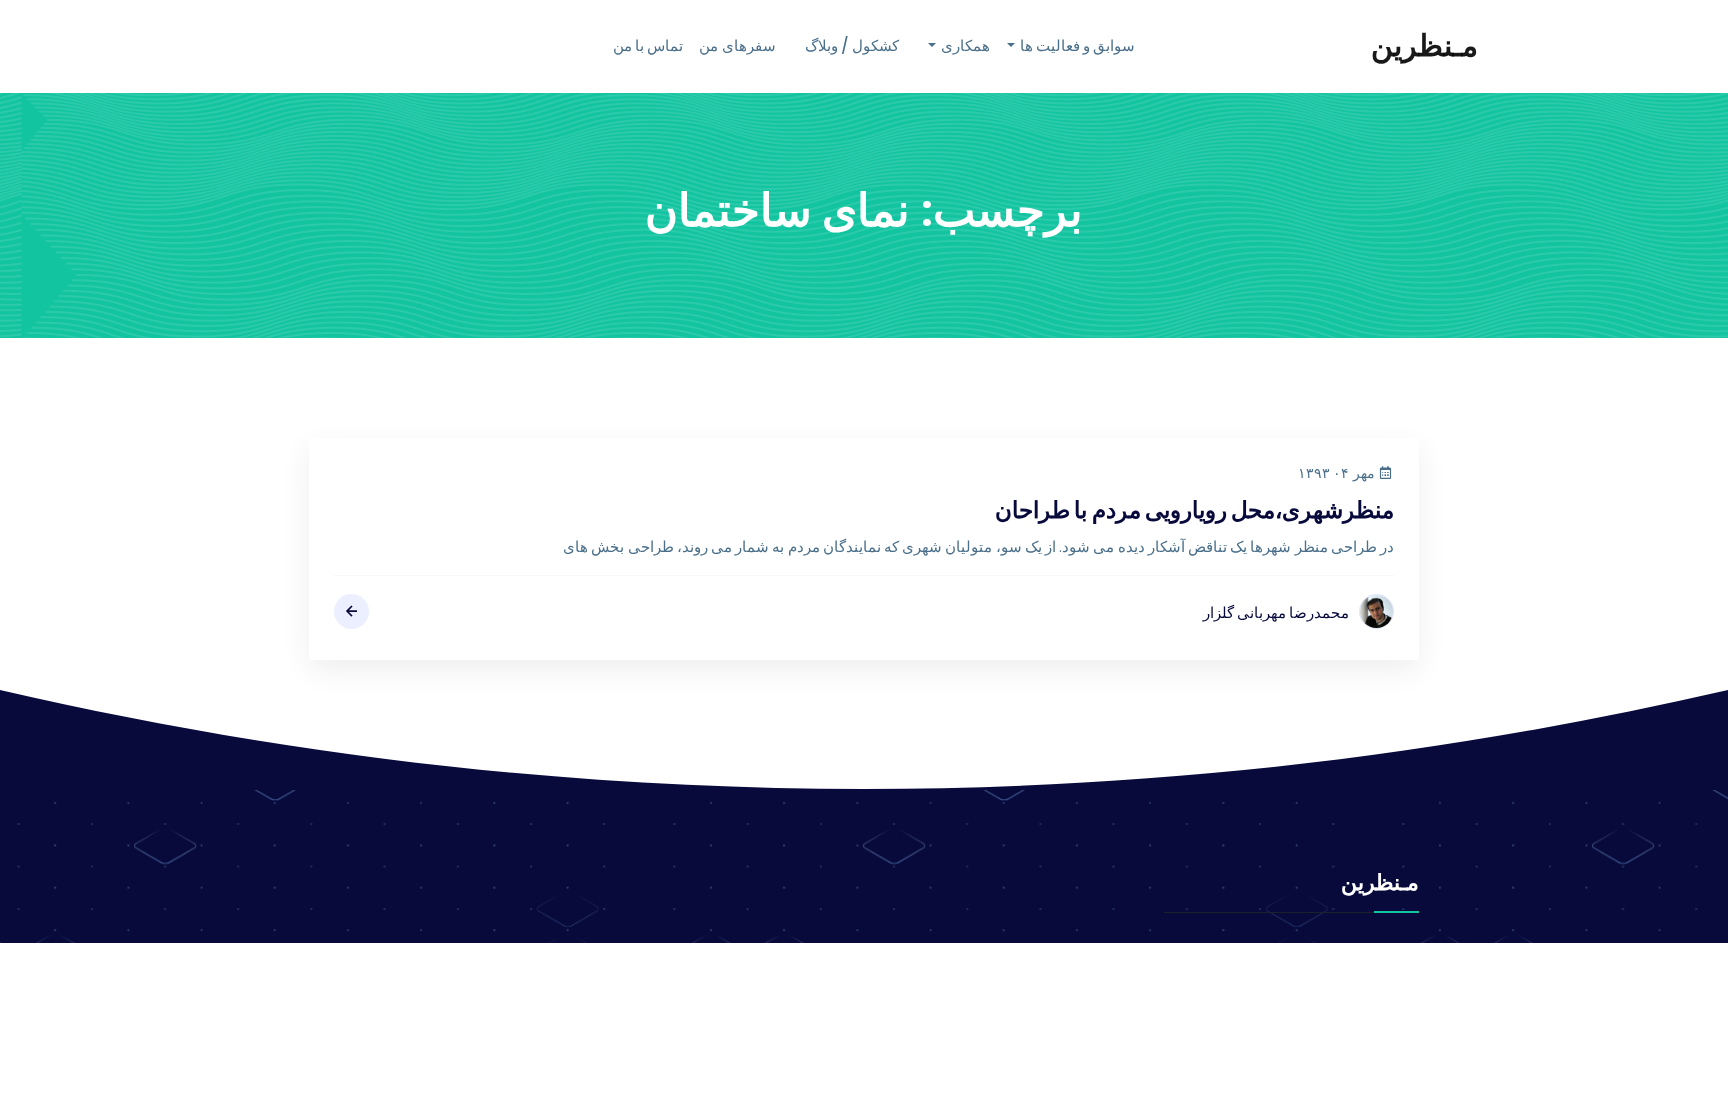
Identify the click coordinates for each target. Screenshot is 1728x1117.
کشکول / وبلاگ (852, 45)
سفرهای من (737, 45)
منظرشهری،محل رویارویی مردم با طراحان (1194, 510)
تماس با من (648, 45)
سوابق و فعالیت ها (1078, 45)
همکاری (965, 45)
